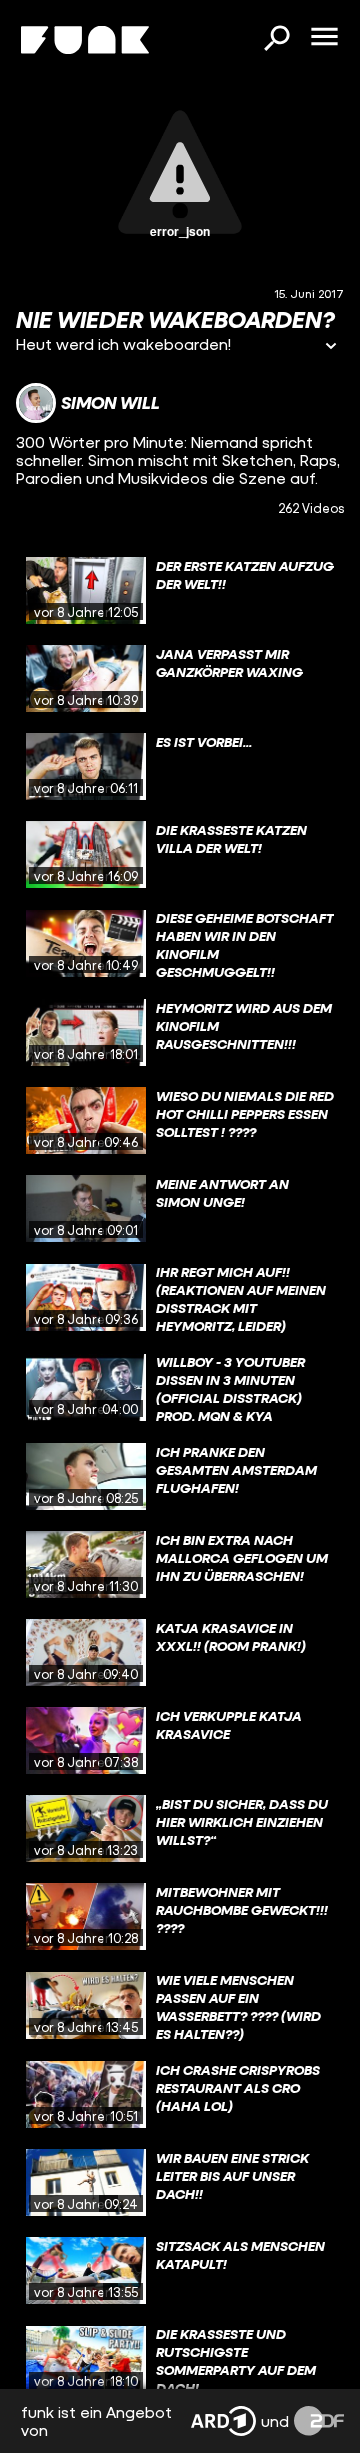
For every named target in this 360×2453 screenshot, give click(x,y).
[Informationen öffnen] (331, 347)
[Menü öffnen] (324, 38)
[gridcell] (180, 591)
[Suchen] (276, 40)
